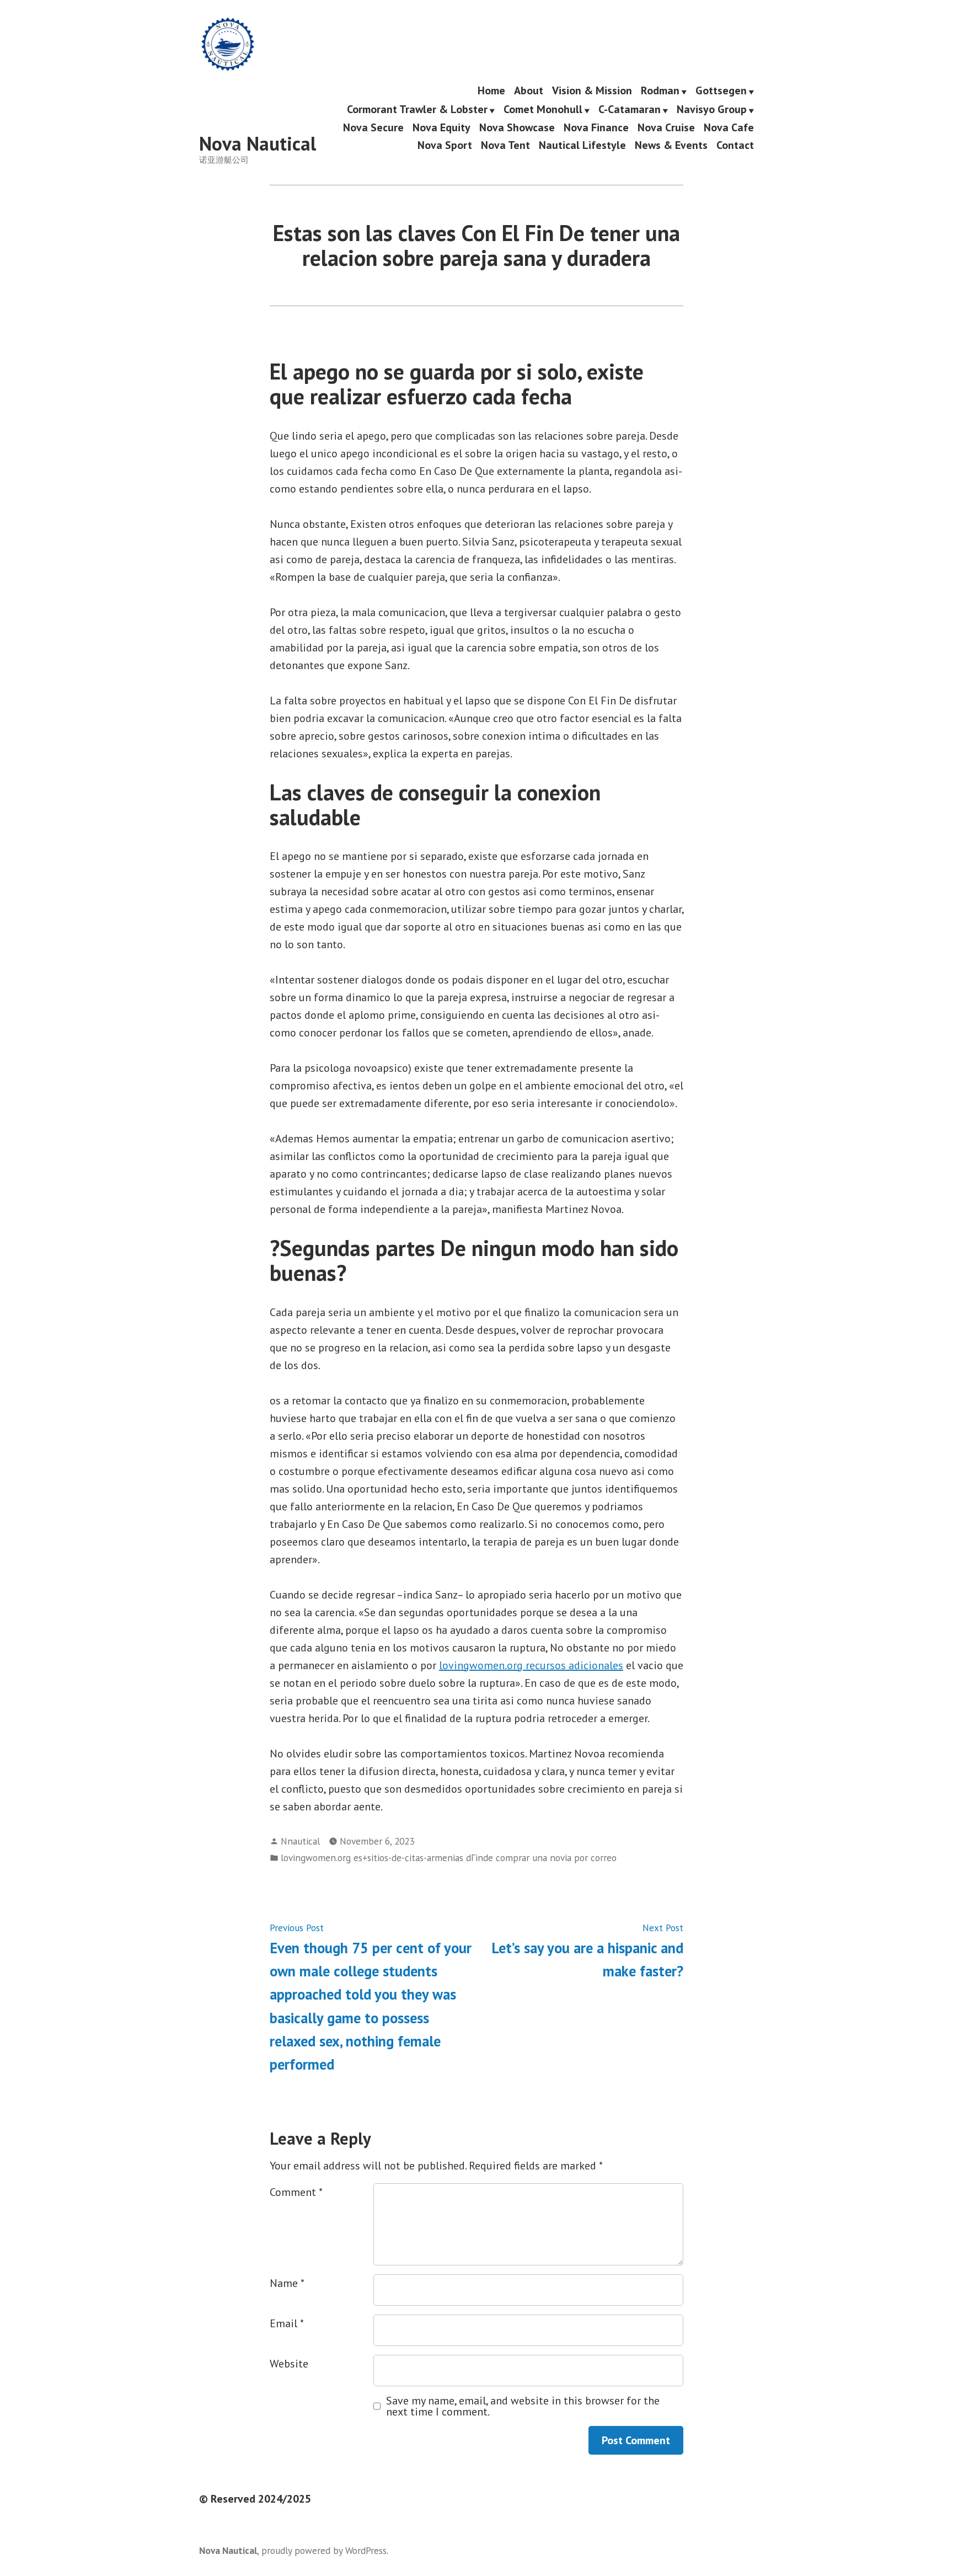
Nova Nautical (258, 143)
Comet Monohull (543, 110)
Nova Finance (596, 128)
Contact (735, 145)
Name (287, 2283)
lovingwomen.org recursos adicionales (531, 1665)
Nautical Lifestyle (582, 145)
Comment (296, 2192)
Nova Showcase (517, 128)
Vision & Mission (592, 91)
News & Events (671, 145)
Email (287, 2323)
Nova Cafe (729, 128)
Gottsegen (721, 91)
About (529, 91)
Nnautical (300, 1841)
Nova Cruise (666, 128)
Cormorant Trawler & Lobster (417, 110)
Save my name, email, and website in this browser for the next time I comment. (523, 2406)
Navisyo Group (712, 110)
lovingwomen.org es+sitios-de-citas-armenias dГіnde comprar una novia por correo (449, 1858)
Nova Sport (445, 145)
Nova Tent (505, 145)
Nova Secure (373, 128)
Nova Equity (441, 128)
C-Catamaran (630, 110)
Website (289, 2364)
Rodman (660, 91)
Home (491, 91)
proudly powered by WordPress (324, 2550)
